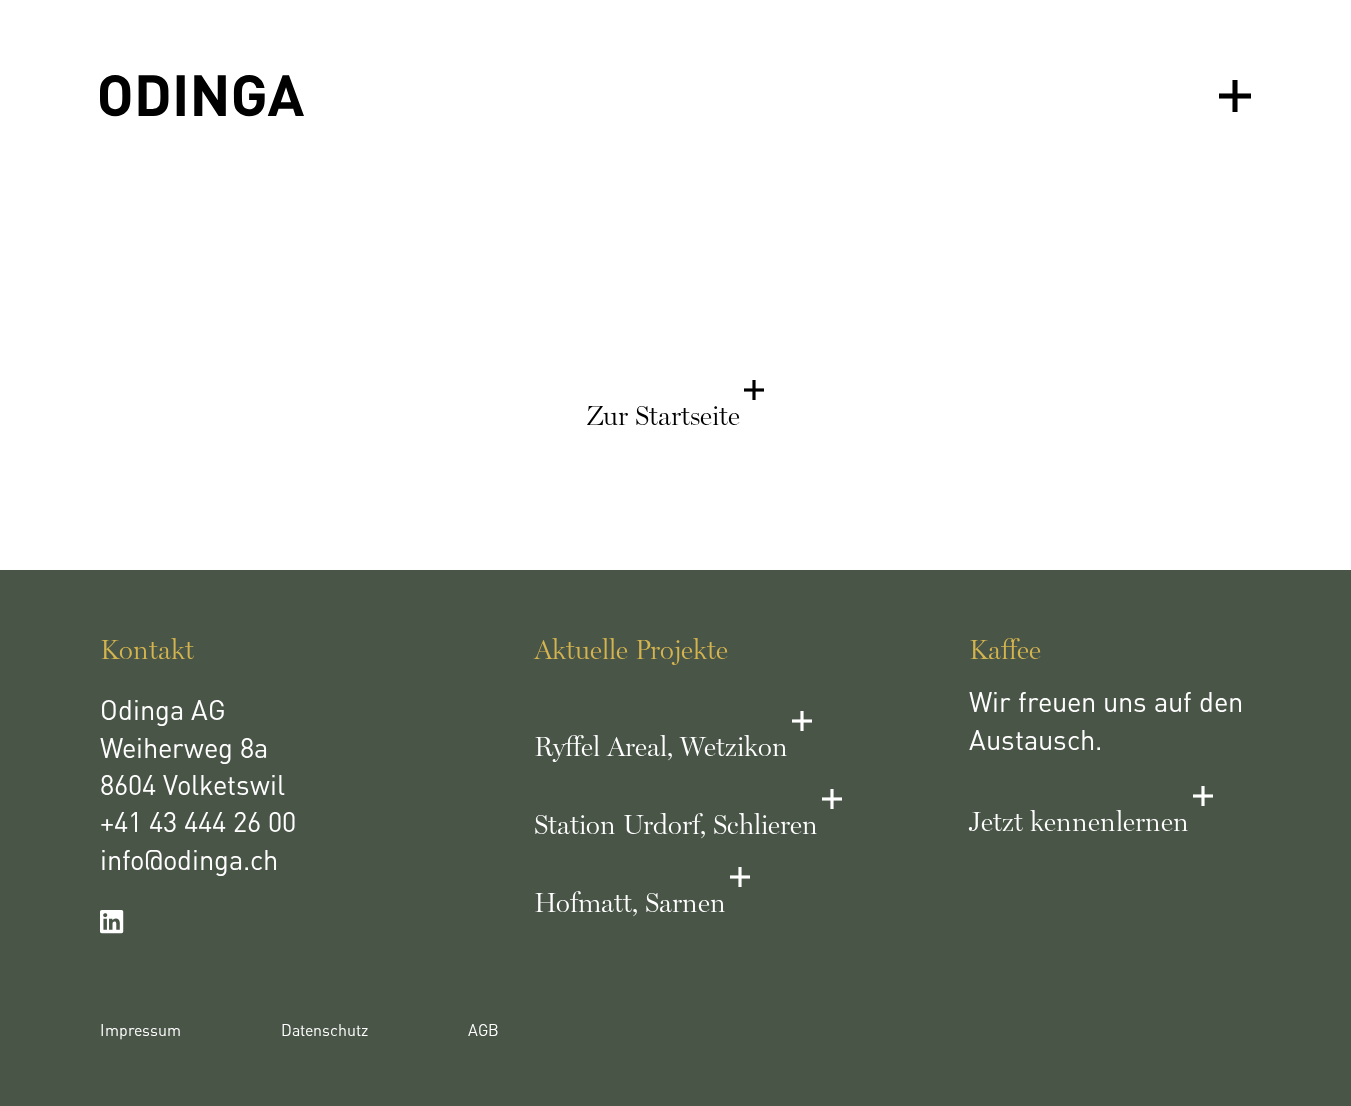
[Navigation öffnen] (1235, 96)
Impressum (140, 1032)
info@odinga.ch (189, 863)
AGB (483, 1032)
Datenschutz (324, 1032)
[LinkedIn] (241, 922)
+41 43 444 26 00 (198, 825)
